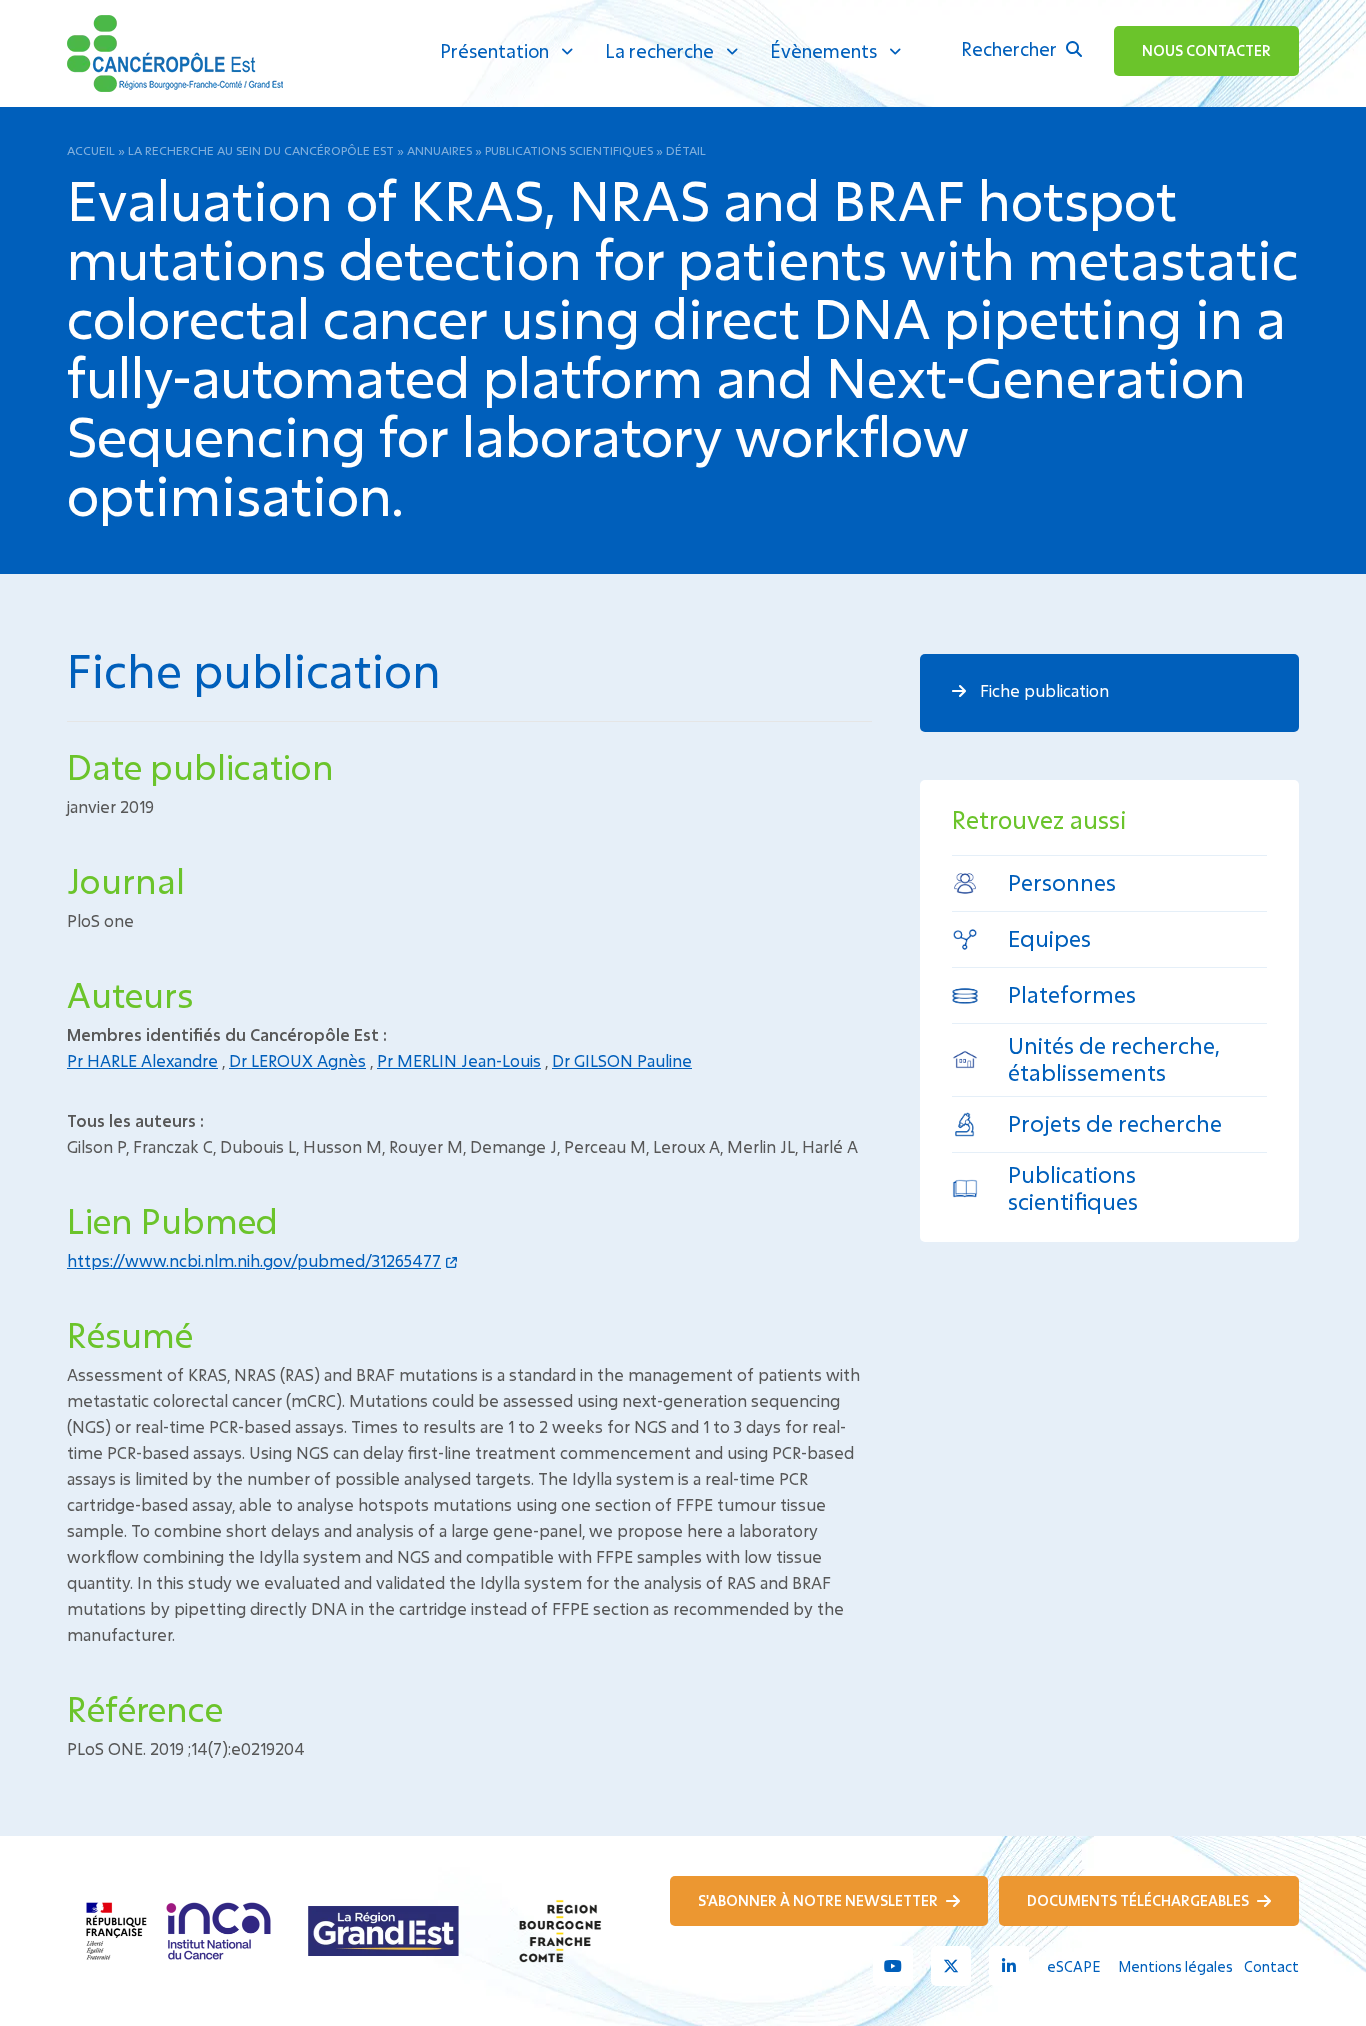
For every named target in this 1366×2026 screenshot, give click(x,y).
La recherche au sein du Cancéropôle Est (261, 150)
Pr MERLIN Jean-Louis (459, 1060)
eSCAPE (1073, 1966)
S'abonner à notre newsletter (819, 1900)
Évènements (823, 51)
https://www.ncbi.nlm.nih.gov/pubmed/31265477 (254, 1260)
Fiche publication (1042, 690)
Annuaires (439, 150)
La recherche (659, 51)
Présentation (494, 51)
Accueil (91, 150)
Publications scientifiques (569, 150)
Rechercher (1011, 49)
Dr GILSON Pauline (622, 1060)
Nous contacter (1206, 50)
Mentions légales (1175, 1966)
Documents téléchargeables (1139, 1900)
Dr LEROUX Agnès (297, 1060)
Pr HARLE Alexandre (142, 1060)
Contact (1271, 1966)
